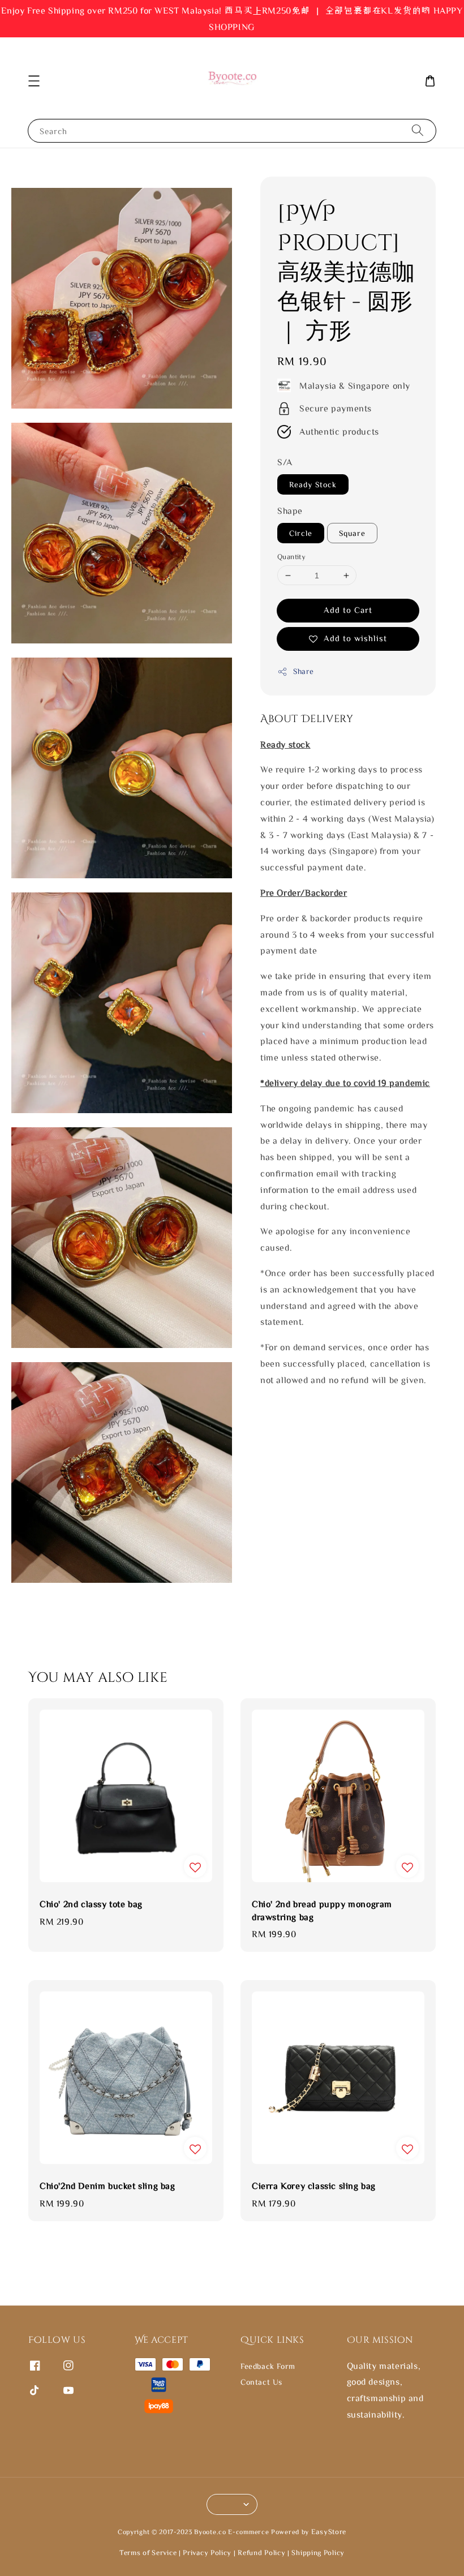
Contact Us (261, 2382)
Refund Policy (261, 2553)
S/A (285, 462)
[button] (34, 81)
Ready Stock (313, 484)
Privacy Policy (207, 2553)
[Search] (418, 130)
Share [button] (304, 671)
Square (352, 533)
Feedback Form (268, 2366)
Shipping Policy (318, 2553)
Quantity (291, 557)
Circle (301, 533)
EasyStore (329, 2532)
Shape (290, 510)
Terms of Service (148, 2553)
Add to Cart (348, 610)
